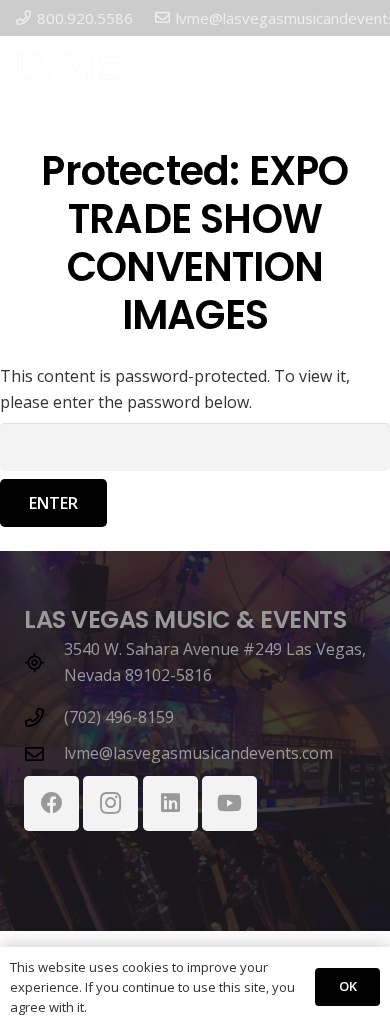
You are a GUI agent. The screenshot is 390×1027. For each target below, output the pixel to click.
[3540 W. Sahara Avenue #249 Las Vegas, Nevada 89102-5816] (44, 662)
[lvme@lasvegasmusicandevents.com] (44, 753)
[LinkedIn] (170, 803)
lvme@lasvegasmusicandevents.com (198, 753)
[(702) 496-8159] (44, 717)
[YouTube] (229, 803)
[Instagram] (110, 803)
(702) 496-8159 (119, 717)
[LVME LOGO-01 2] (67, 66)
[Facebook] (51, 803)
